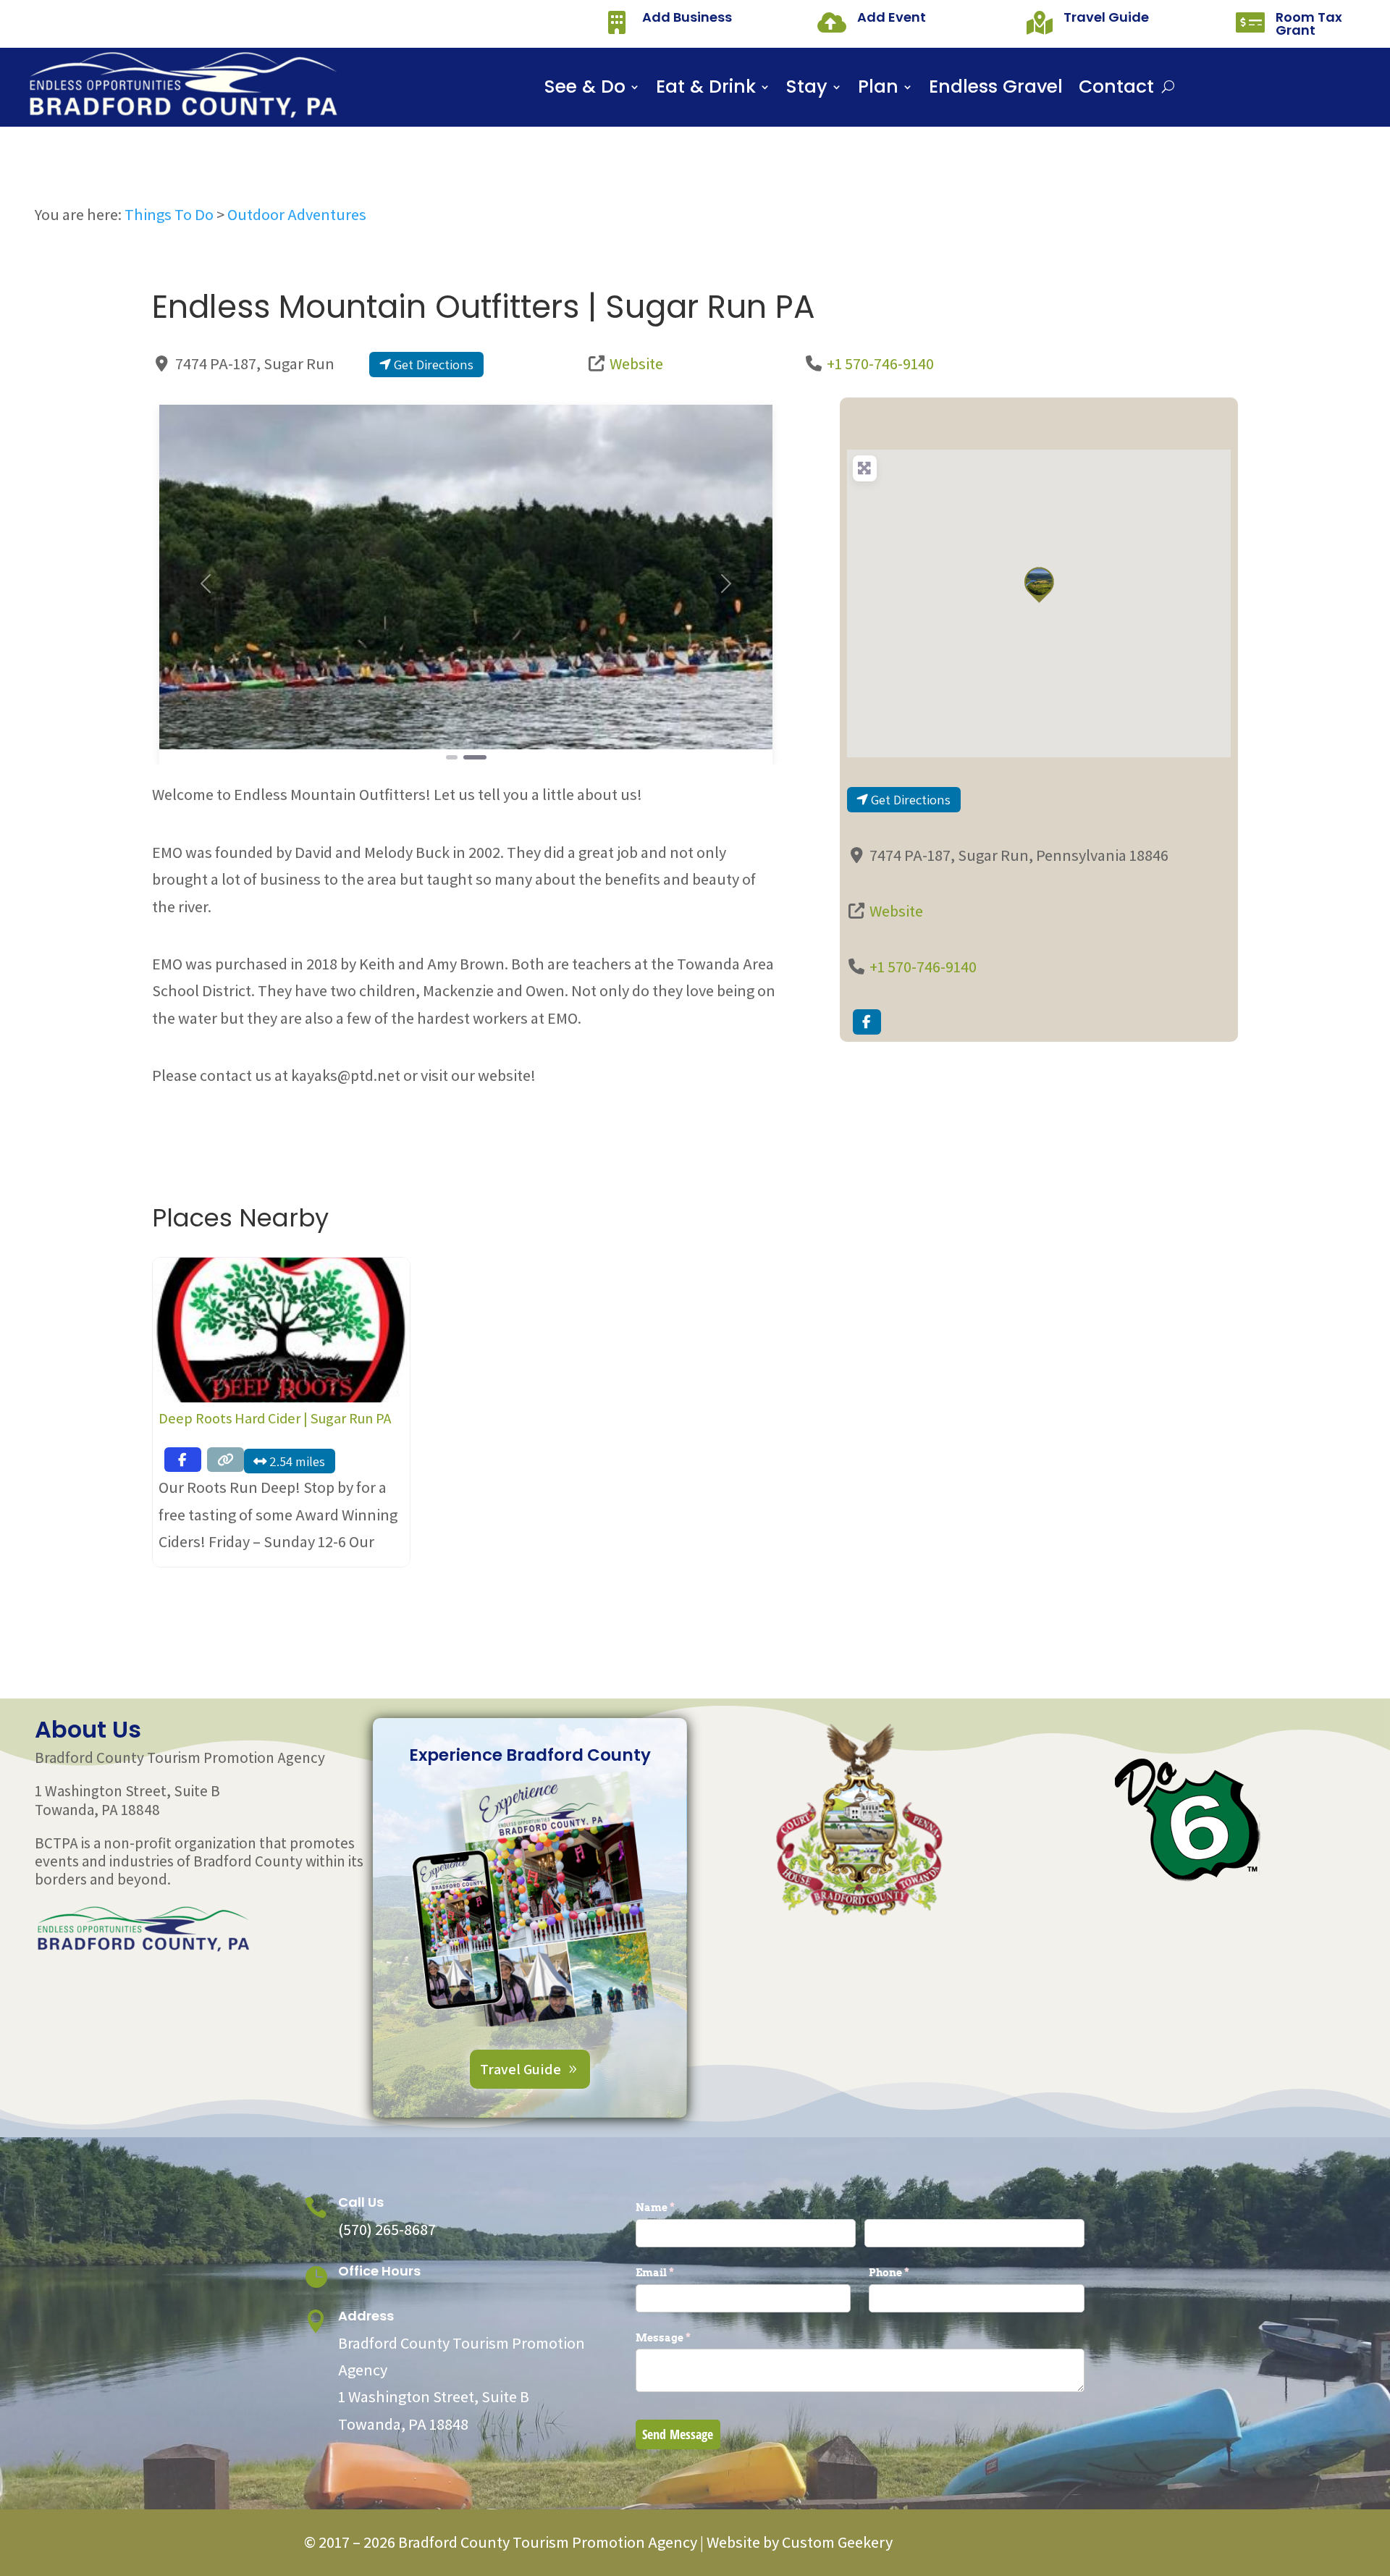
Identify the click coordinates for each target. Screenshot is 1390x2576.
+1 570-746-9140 (880, 363)
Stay (807, 90)
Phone (913, 2272)
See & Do (585, 90)
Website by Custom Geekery (798, 2542)
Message (687, 2337)
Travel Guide (1106, 17)
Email (679, 2272)
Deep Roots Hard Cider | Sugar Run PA (275, 1418)
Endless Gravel (996, 90)
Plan (878, 90)
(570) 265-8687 (387, 2229)
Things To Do (169, 214)
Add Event (892, 17)
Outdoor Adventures (297, 214)
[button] (205, 584)
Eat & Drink (706, 90)
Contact (1116, 90)
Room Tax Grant (1309, 24)
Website (636, 363)
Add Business (687, 17)
